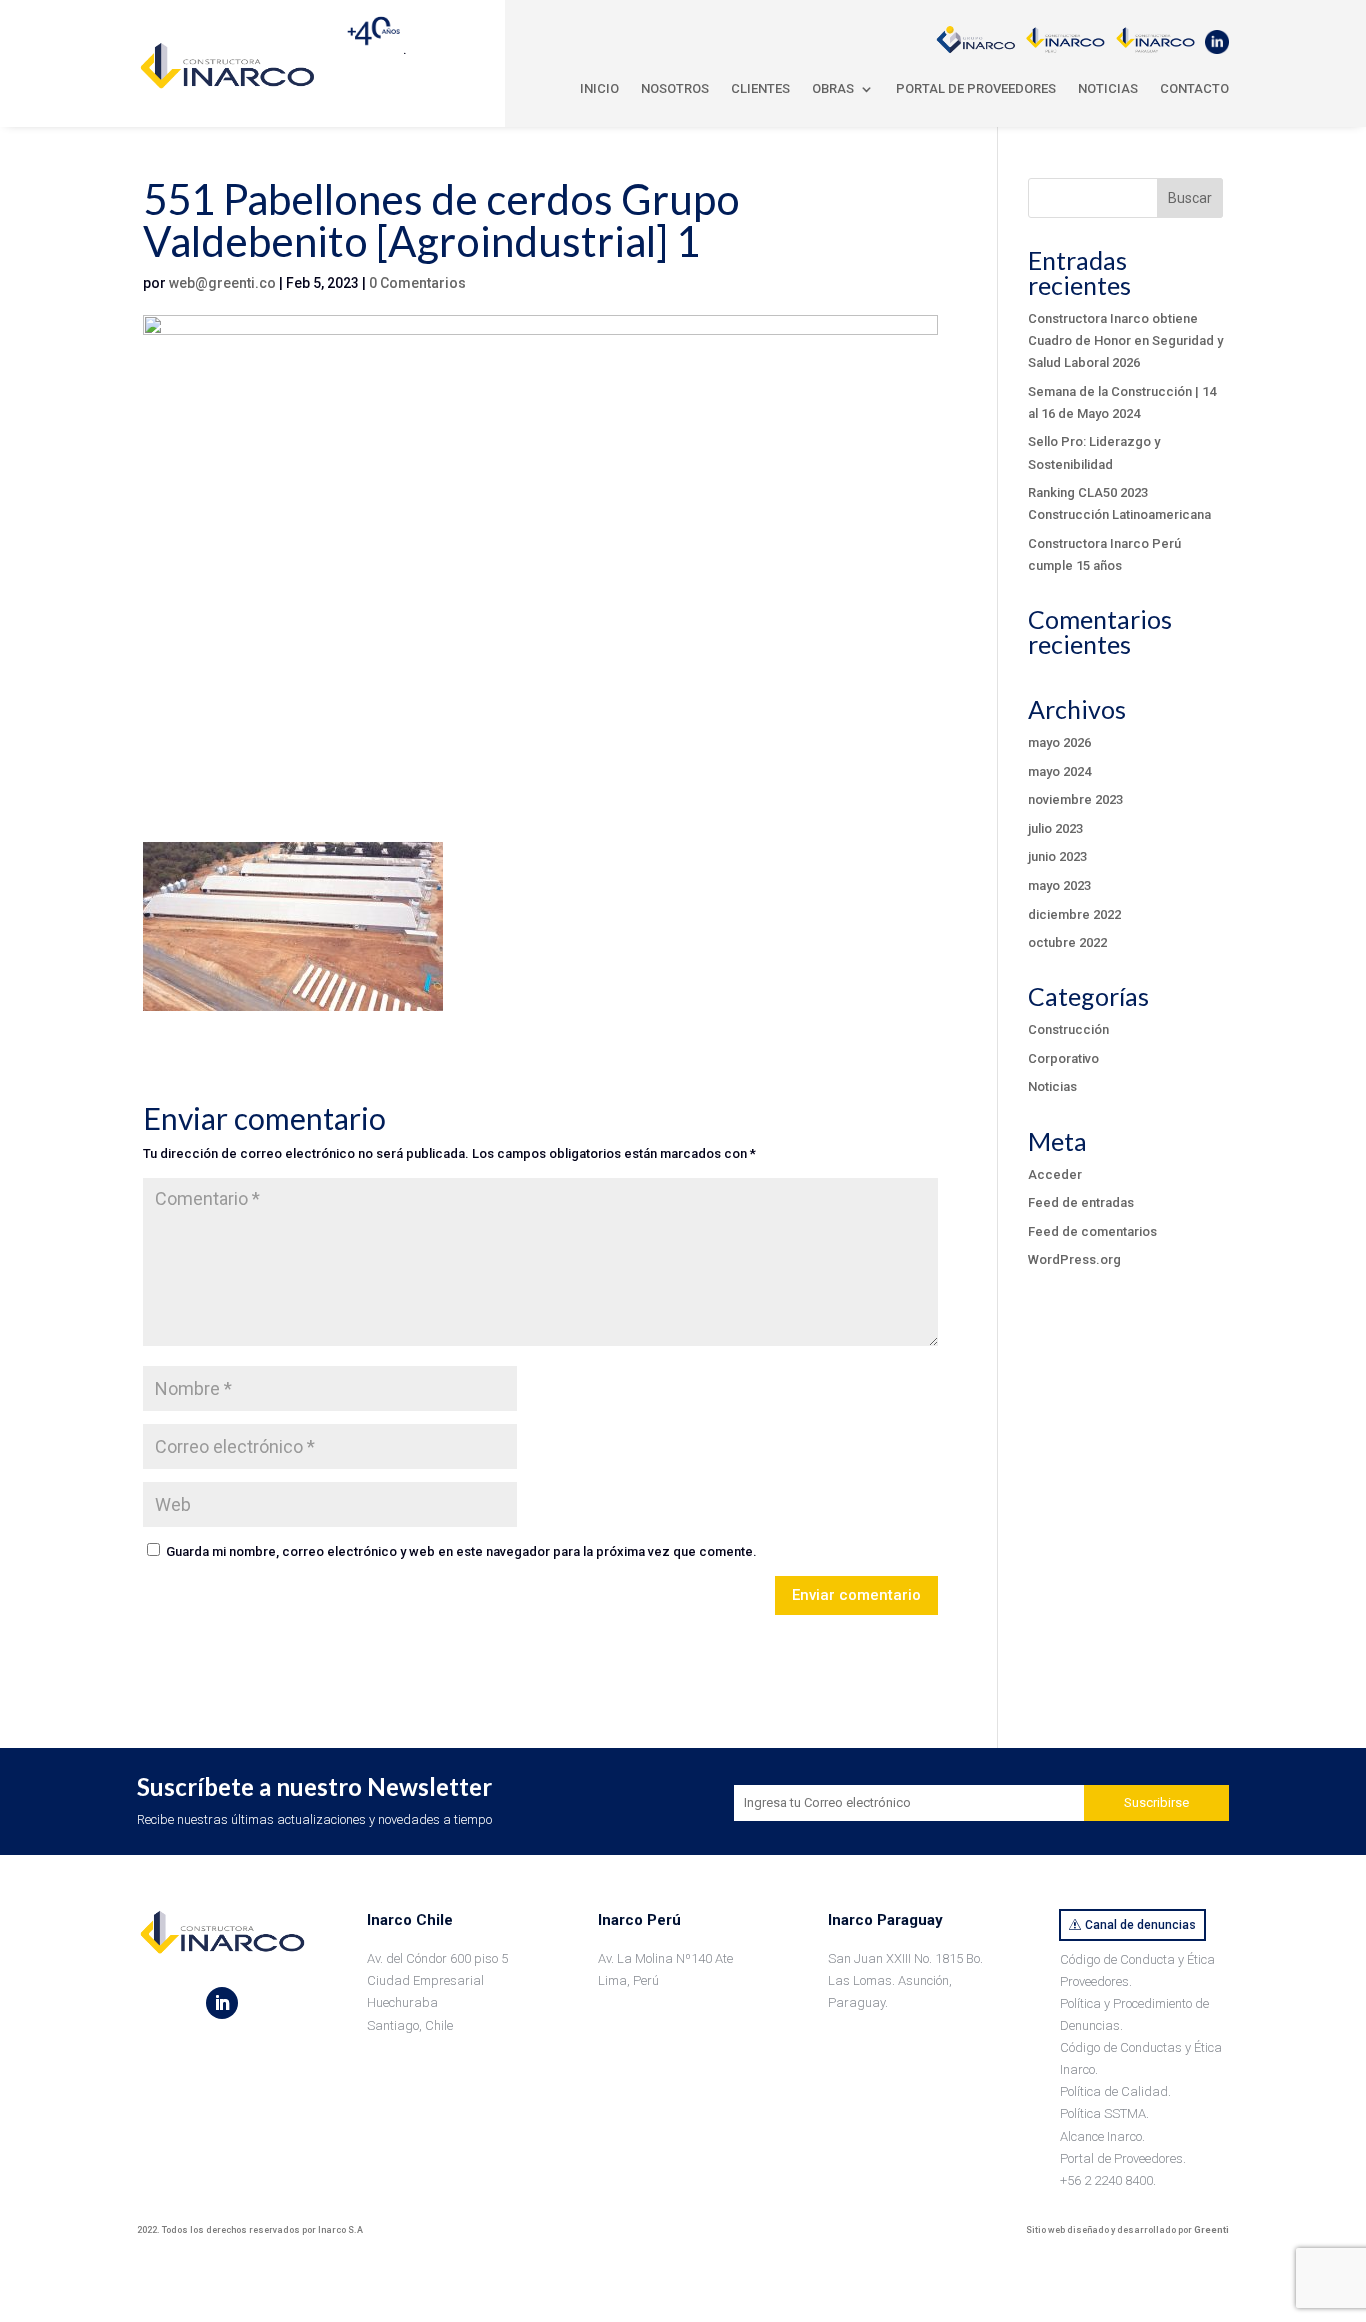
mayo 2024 (1059, 771)
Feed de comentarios (1092, 1231)
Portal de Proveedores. (1123, 2158)
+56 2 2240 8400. (1108, 2180)
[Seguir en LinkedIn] (222, 2003)
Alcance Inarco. (1102, 2136)
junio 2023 (1057, 856)
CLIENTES (760, 88)
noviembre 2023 (1075, 799)
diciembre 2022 (1074, 914)
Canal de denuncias (1140, 1925)
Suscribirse (1156, 1802)
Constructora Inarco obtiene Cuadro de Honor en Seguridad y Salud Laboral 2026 (1125, 340)
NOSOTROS (675, 88)
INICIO (599, 88)
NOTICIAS (1108, 88)
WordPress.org (1074, 1259)
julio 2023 (1055, 828)
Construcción (1068, 1029)
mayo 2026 (1059, 742)
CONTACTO (1194, 88)
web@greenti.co (222, 283)
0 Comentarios (417, 283)
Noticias (1052, 1086)
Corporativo (1063, 1058)
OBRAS (833, 88)
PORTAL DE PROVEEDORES (976, 88)
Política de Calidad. (1115, 2091)
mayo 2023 (1059, 885)
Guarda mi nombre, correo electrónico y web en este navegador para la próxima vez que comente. (461, 1551)
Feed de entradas (1081, 1202)
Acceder (1055, 1174)
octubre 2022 (1067, 942)
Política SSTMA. (1104, 2113)
